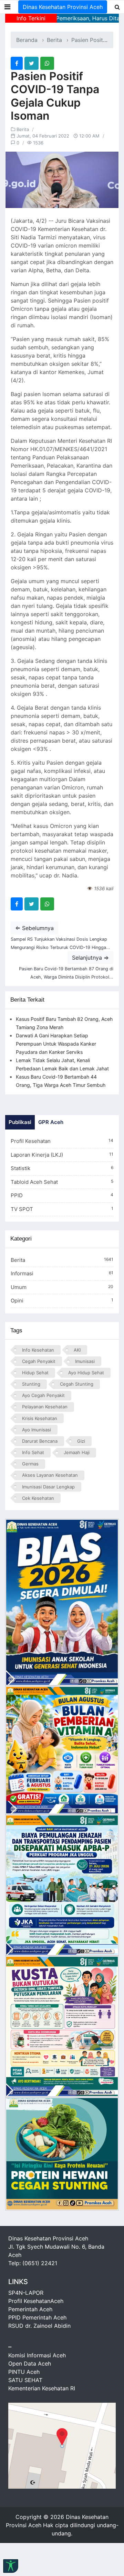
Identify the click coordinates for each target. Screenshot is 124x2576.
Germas (30, 1464)
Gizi (81, 1441)
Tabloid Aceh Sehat (62, 1182)
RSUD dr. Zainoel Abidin (39, 2326)
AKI (77, 1350)
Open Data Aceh (30, 2364)
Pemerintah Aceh (30, 2309)
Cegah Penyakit (39, 1361)
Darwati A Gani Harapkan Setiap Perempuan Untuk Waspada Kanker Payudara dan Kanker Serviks (56, 1044)
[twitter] (32, 63)
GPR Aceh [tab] (51, 1122)
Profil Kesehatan (62, 1141)
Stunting (31, 1384)
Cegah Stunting (77, 1384)
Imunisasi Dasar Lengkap (48, 1487)
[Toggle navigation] (7, 7)
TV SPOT (62, 1209)
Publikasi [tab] (20, 1122)
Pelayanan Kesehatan (45, 1407)
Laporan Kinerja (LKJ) (62, 1155)
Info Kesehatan (38, 1350)
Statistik (62, 1168)
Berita (54, 40)
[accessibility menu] (11, 2566)
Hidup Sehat (35, 1373)
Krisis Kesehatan (40, 1418)
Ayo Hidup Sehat (86, 1373)
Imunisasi (85, 1361)
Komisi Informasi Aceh (37, 2355)
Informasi (62, 1273)
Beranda (27, 40)
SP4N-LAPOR (26, 2293)
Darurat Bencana (40, 1441)
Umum (62, 1287)
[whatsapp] (47, 63)
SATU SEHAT (25, 2380)
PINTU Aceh (24, 2372)
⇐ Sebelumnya (34, 928)
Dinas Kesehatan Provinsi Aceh (63, 7)
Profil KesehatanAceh (36, 2301)
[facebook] (17, 63)
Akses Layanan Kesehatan (50, 1475)
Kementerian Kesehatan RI (42, 2388)
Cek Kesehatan (38, 1498)
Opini (62, 1301)
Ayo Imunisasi (37, 1430)
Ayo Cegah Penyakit (43, 1395)
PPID (62, 1195)
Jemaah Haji (77, 1452)
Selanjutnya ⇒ (90, 958)
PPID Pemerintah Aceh (37, 2317)
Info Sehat (33, 1452)
